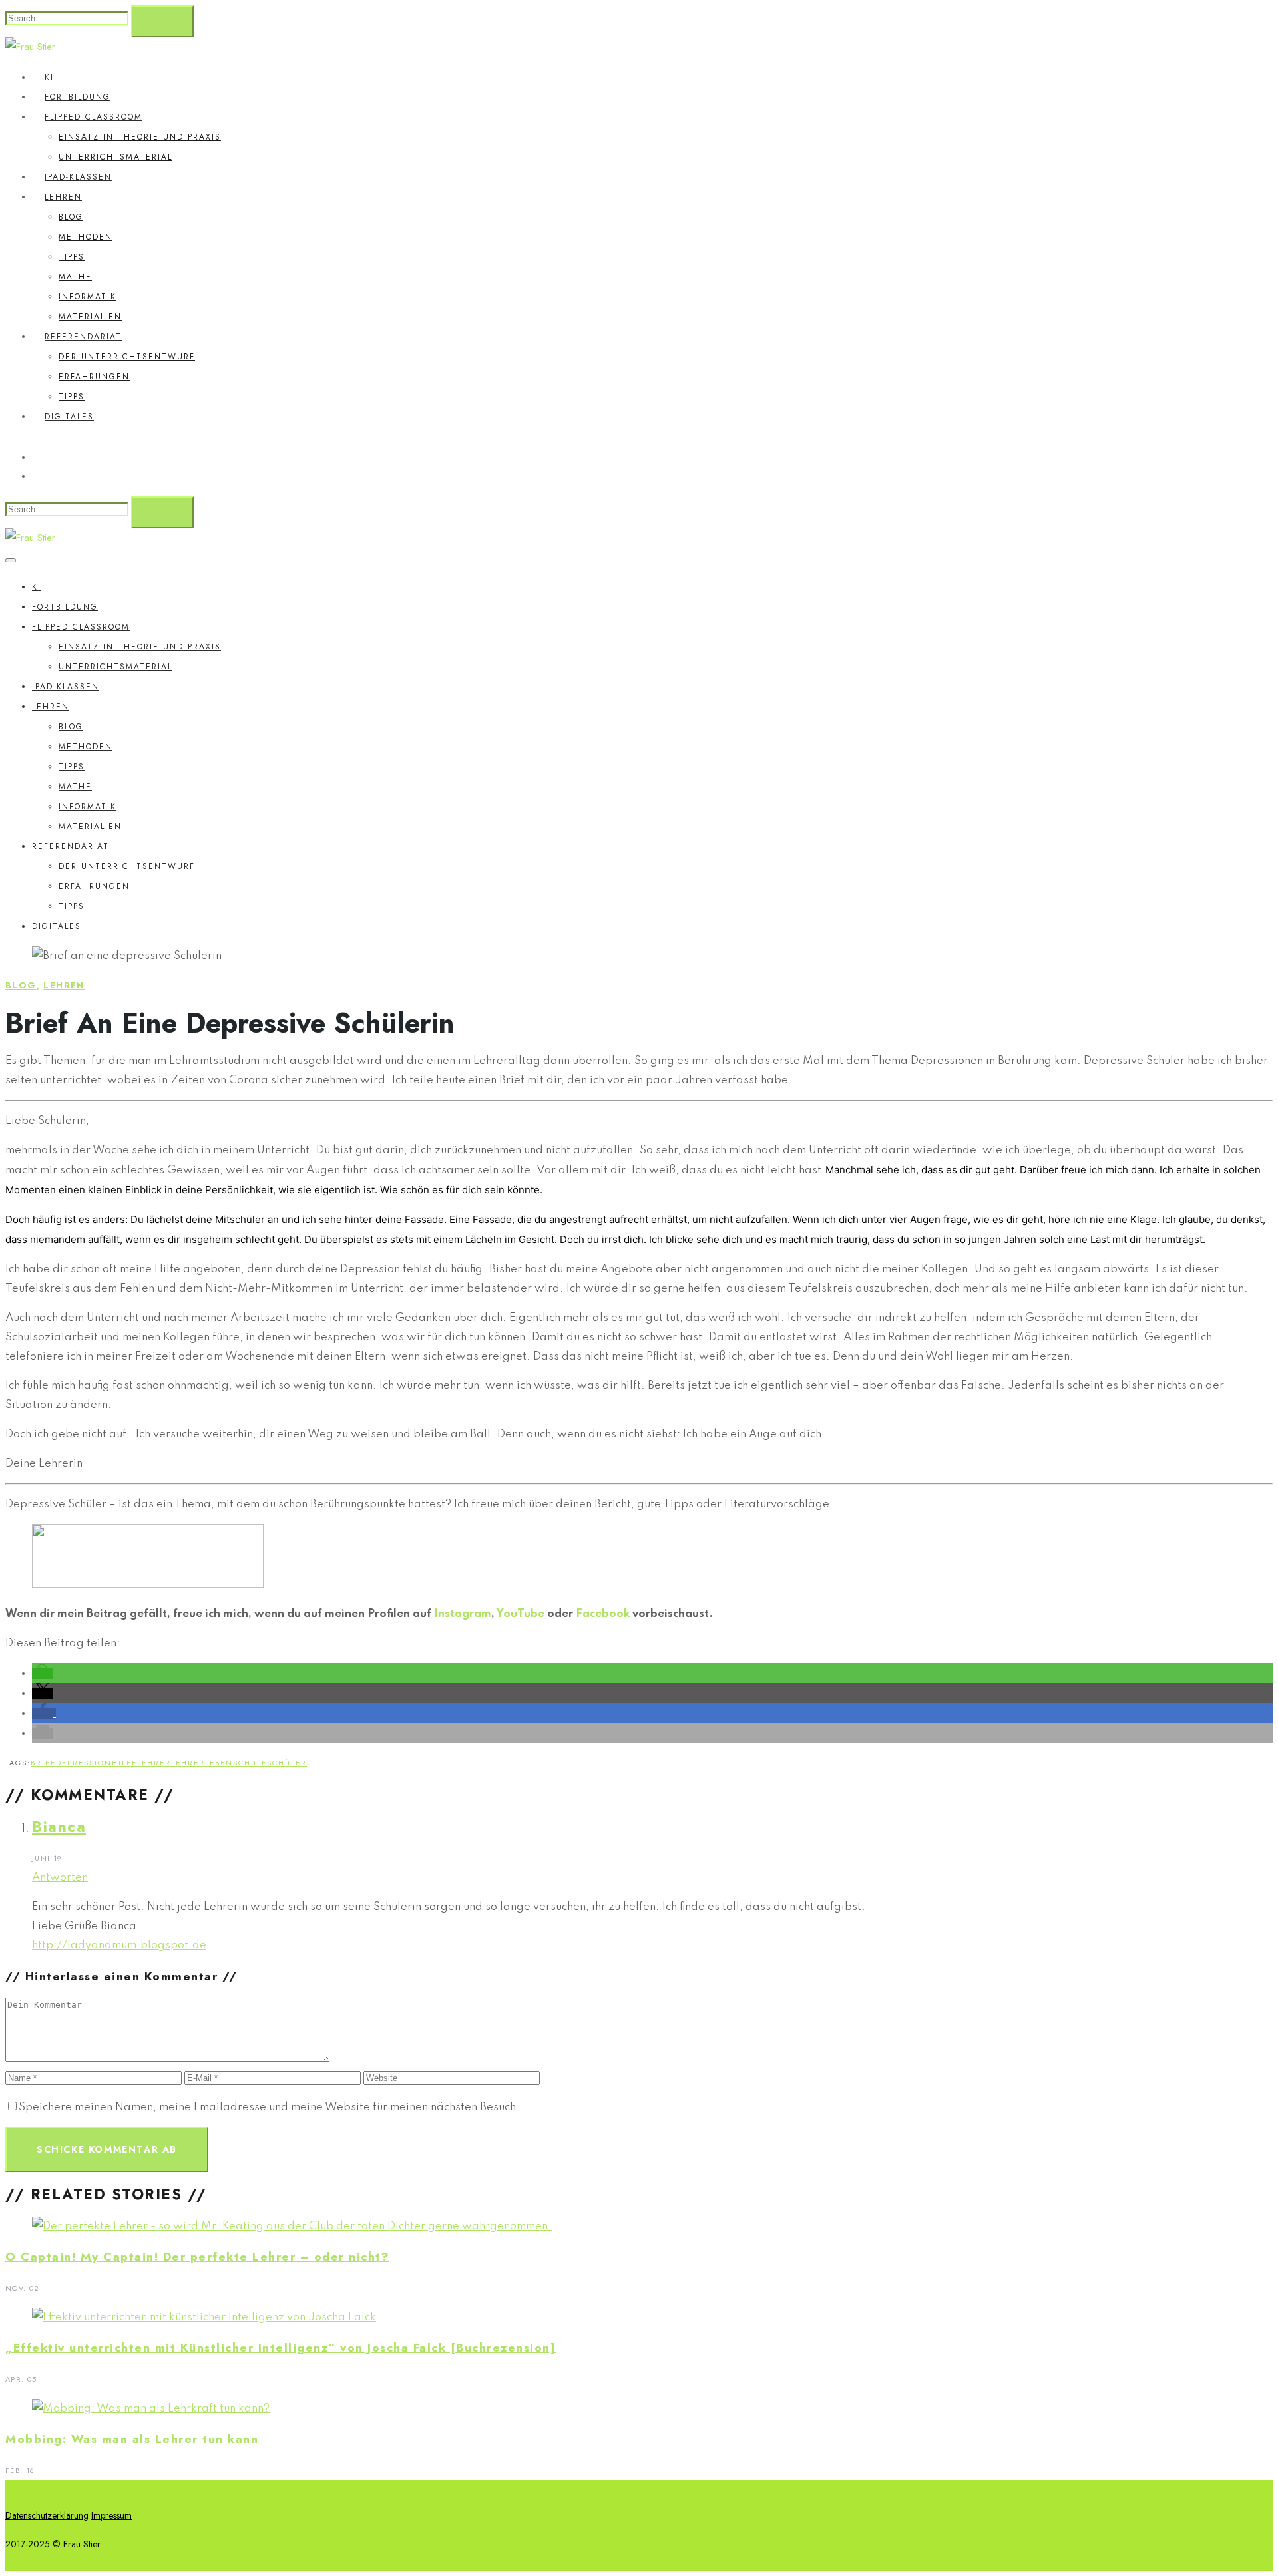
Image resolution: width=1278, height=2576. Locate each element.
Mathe (75, 277)
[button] (43, 1673)
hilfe (124, 1763)
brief (43, 1763)
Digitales (69, 417)
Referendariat (83, 337)
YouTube (521, 1614)
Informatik (88, 297)
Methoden (86, 237)
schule (250, 1763)
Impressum (111, 2515)
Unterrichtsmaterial (115, 157)
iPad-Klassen (78, 177)
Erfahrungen (94, 377)
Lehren (63, 197)
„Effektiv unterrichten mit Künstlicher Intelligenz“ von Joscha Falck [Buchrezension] (281, 2348)
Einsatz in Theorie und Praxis (140, 137)
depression (84, 1763)
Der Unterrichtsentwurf (127, 357)
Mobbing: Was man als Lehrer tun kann (132, 2439)
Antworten (60, 1878)
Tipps (72, 257)
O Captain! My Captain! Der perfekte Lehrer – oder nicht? (197, 2257)
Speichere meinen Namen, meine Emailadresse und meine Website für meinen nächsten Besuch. (269, 2107)
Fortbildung (78, 97)
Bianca (59, 1827)
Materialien (90, 317)
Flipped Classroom (94, 117)
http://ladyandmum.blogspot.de (119, 1945)
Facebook (603, 1614)
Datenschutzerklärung (47, 2515)
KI (49, 77)
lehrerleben (202, 1763)
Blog (71, 217)
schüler (287, 1763)
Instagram (463, 1614)
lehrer (154, 1763)
